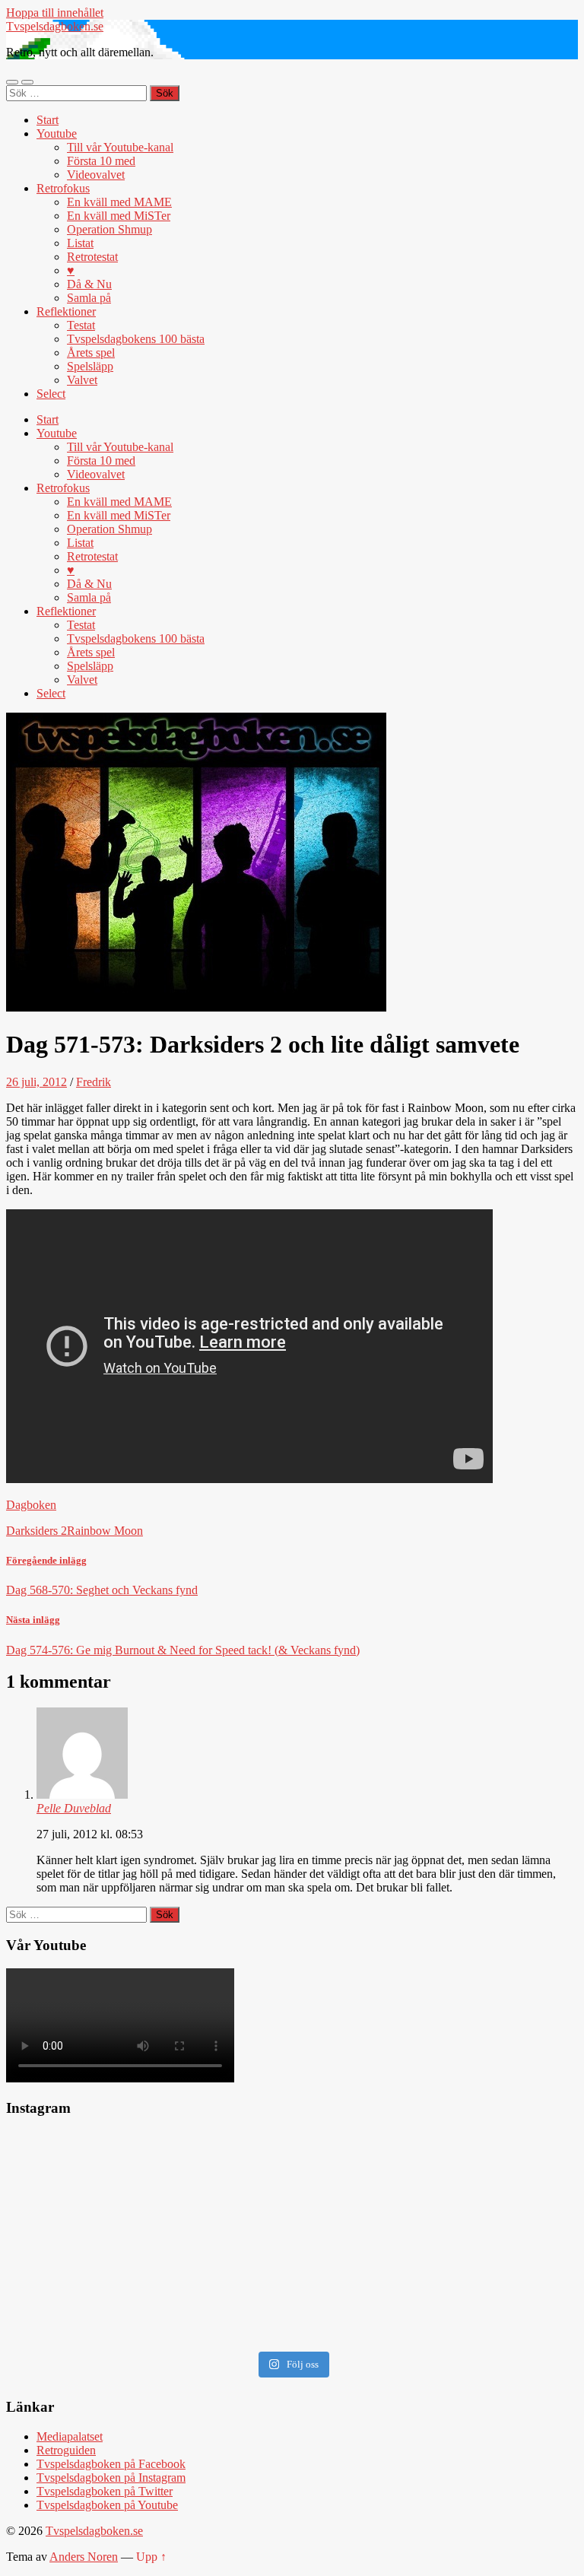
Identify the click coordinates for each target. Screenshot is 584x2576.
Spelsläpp (90, 366)
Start (48, 120)
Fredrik (94, 1082)
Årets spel (91, 353)
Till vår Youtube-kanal (120, 147)
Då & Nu (89, 284)
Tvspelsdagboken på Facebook (111, 2464)
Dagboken (31, 1505)
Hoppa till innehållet (55, 13)
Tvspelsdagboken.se (55, 26)
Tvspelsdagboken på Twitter (105, 2491)
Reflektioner (66, 311)
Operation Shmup (109, 229)
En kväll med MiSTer (119, 216)
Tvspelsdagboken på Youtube (107, 2505)
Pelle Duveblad (74, 1808)
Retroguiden (66, 2450)
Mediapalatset (70, 2436)
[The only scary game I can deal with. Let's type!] (437, 2250)
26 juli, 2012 (36, 1082)
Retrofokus (63, 188)
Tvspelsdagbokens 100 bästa (136, 339)
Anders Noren (84, 2557)
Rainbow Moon (105, 1531)
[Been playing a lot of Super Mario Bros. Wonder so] (147, 2284)
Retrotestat (92, 257)
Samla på (89, 298)
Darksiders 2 (36, 1531)
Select (51, 394)
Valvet (82, 380)
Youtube (57, 133)
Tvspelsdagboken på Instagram (111, 2478)
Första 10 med (101, 161)
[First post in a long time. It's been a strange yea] (437, 2181)
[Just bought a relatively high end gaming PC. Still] (147, 2181)
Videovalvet (96, 175)
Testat (81, 325)
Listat (80, 243)
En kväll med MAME (119, 202)
